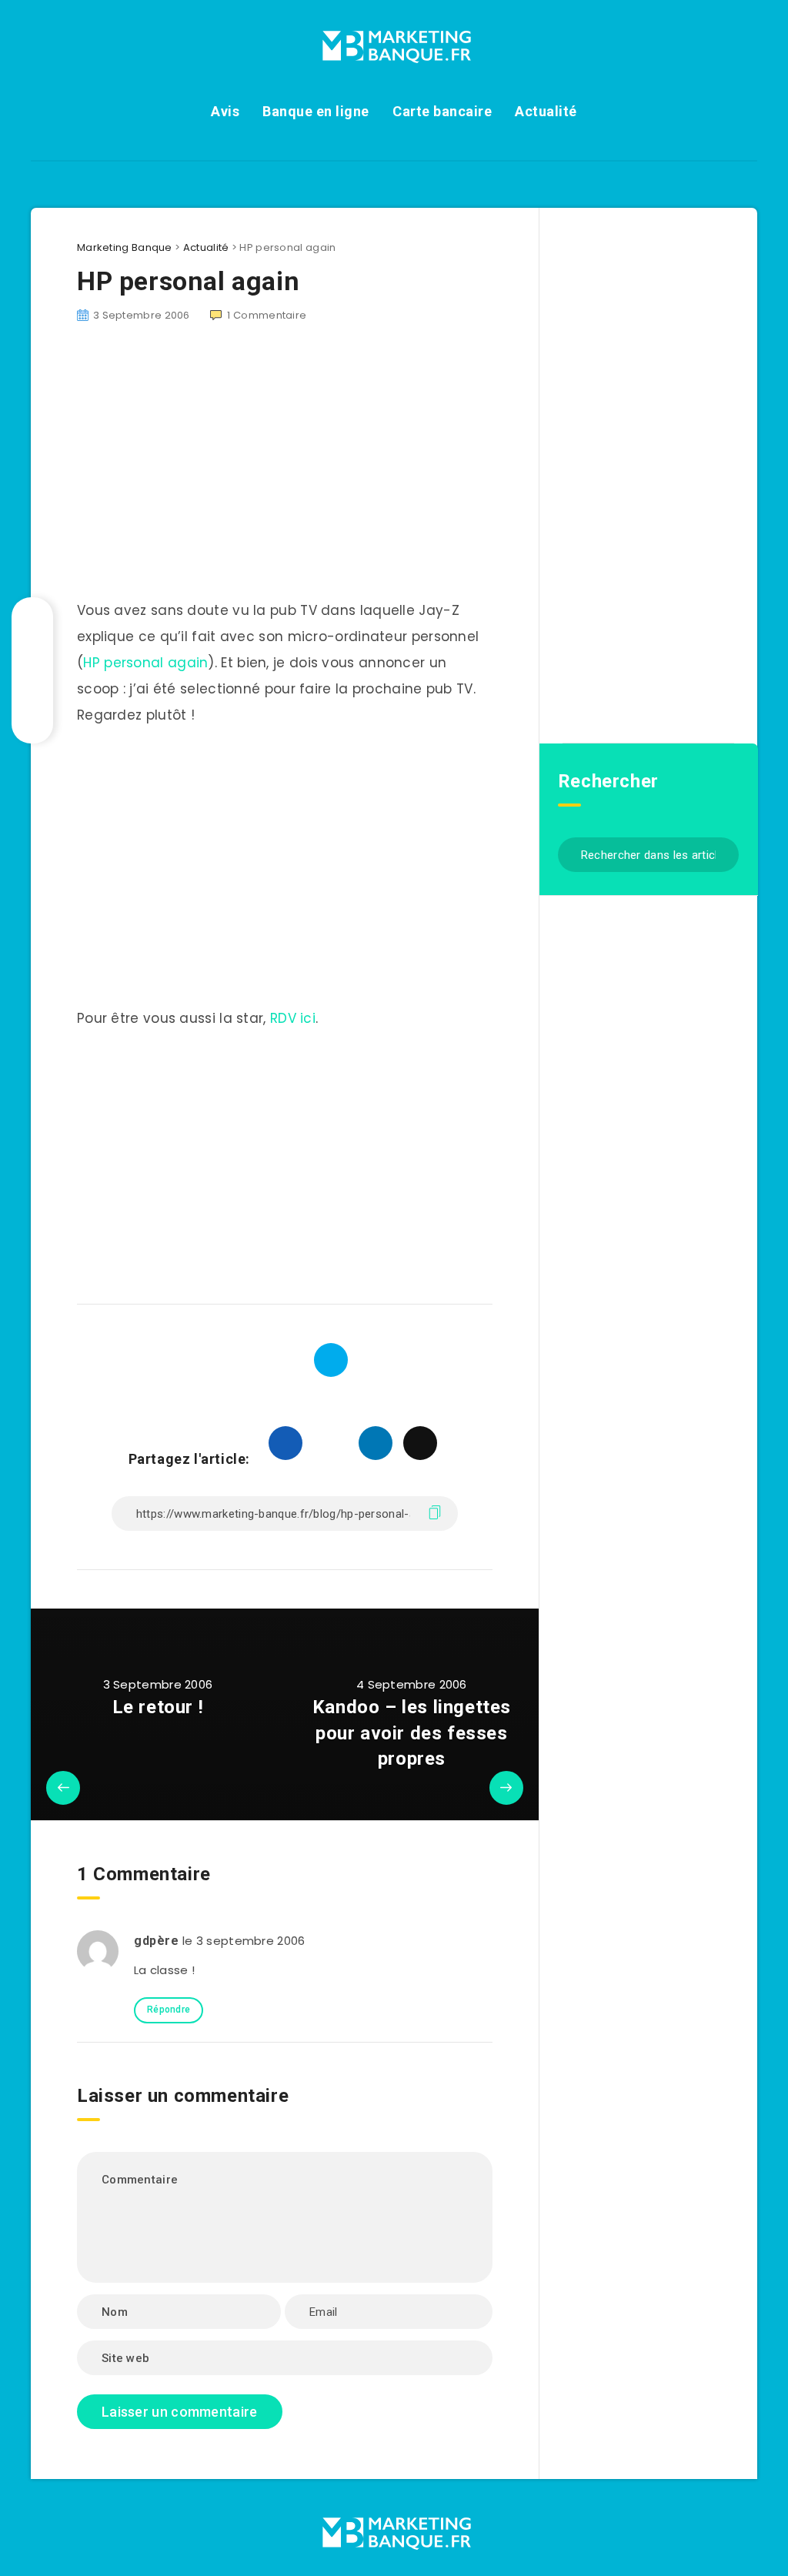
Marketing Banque (125, 247)
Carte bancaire (442, 111)
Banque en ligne (316, 111)
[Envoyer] (721, 853)
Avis (225, 111)
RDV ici (293, 1018)
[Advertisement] (285, 1161)
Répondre (169, 2010)
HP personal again (145, 663)
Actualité (546, 111)
